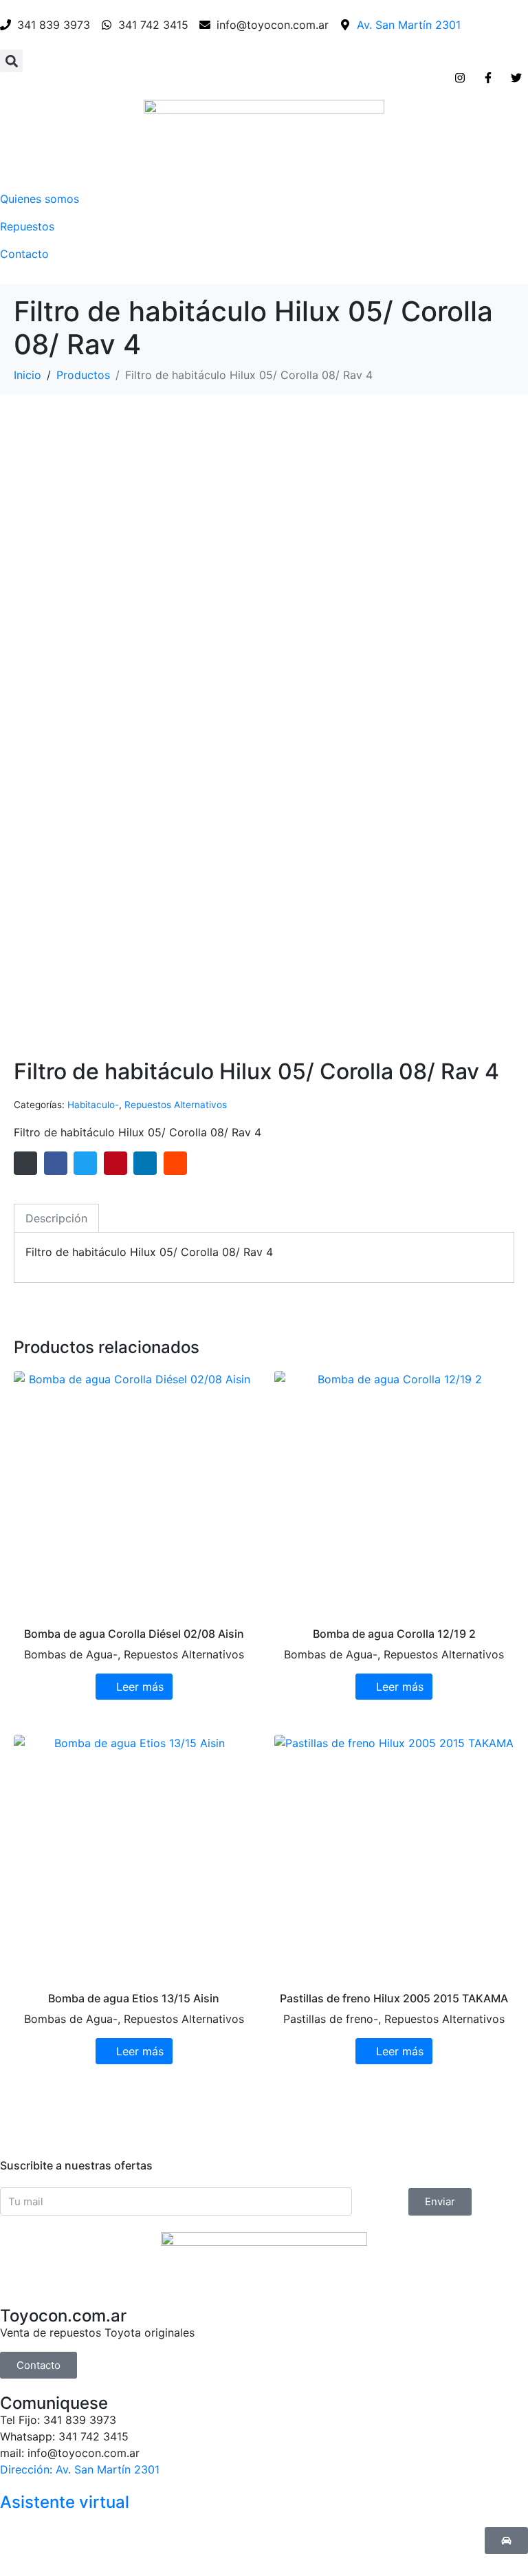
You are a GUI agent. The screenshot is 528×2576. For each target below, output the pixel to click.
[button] (11, 61)
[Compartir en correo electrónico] (25, 1163)
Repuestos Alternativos (176, 1105)
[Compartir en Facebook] (56, 1163)
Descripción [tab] (56, 1218)
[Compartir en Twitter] (85, 1163)
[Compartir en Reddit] (175, 1163)
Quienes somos (40, 199)
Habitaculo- (93, 1105)
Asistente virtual (65, 2502)
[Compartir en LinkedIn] (145, 1163)
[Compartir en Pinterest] (115, 1163)
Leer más (140, 1687)
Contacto (24, 254)
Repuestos (27, 226)
